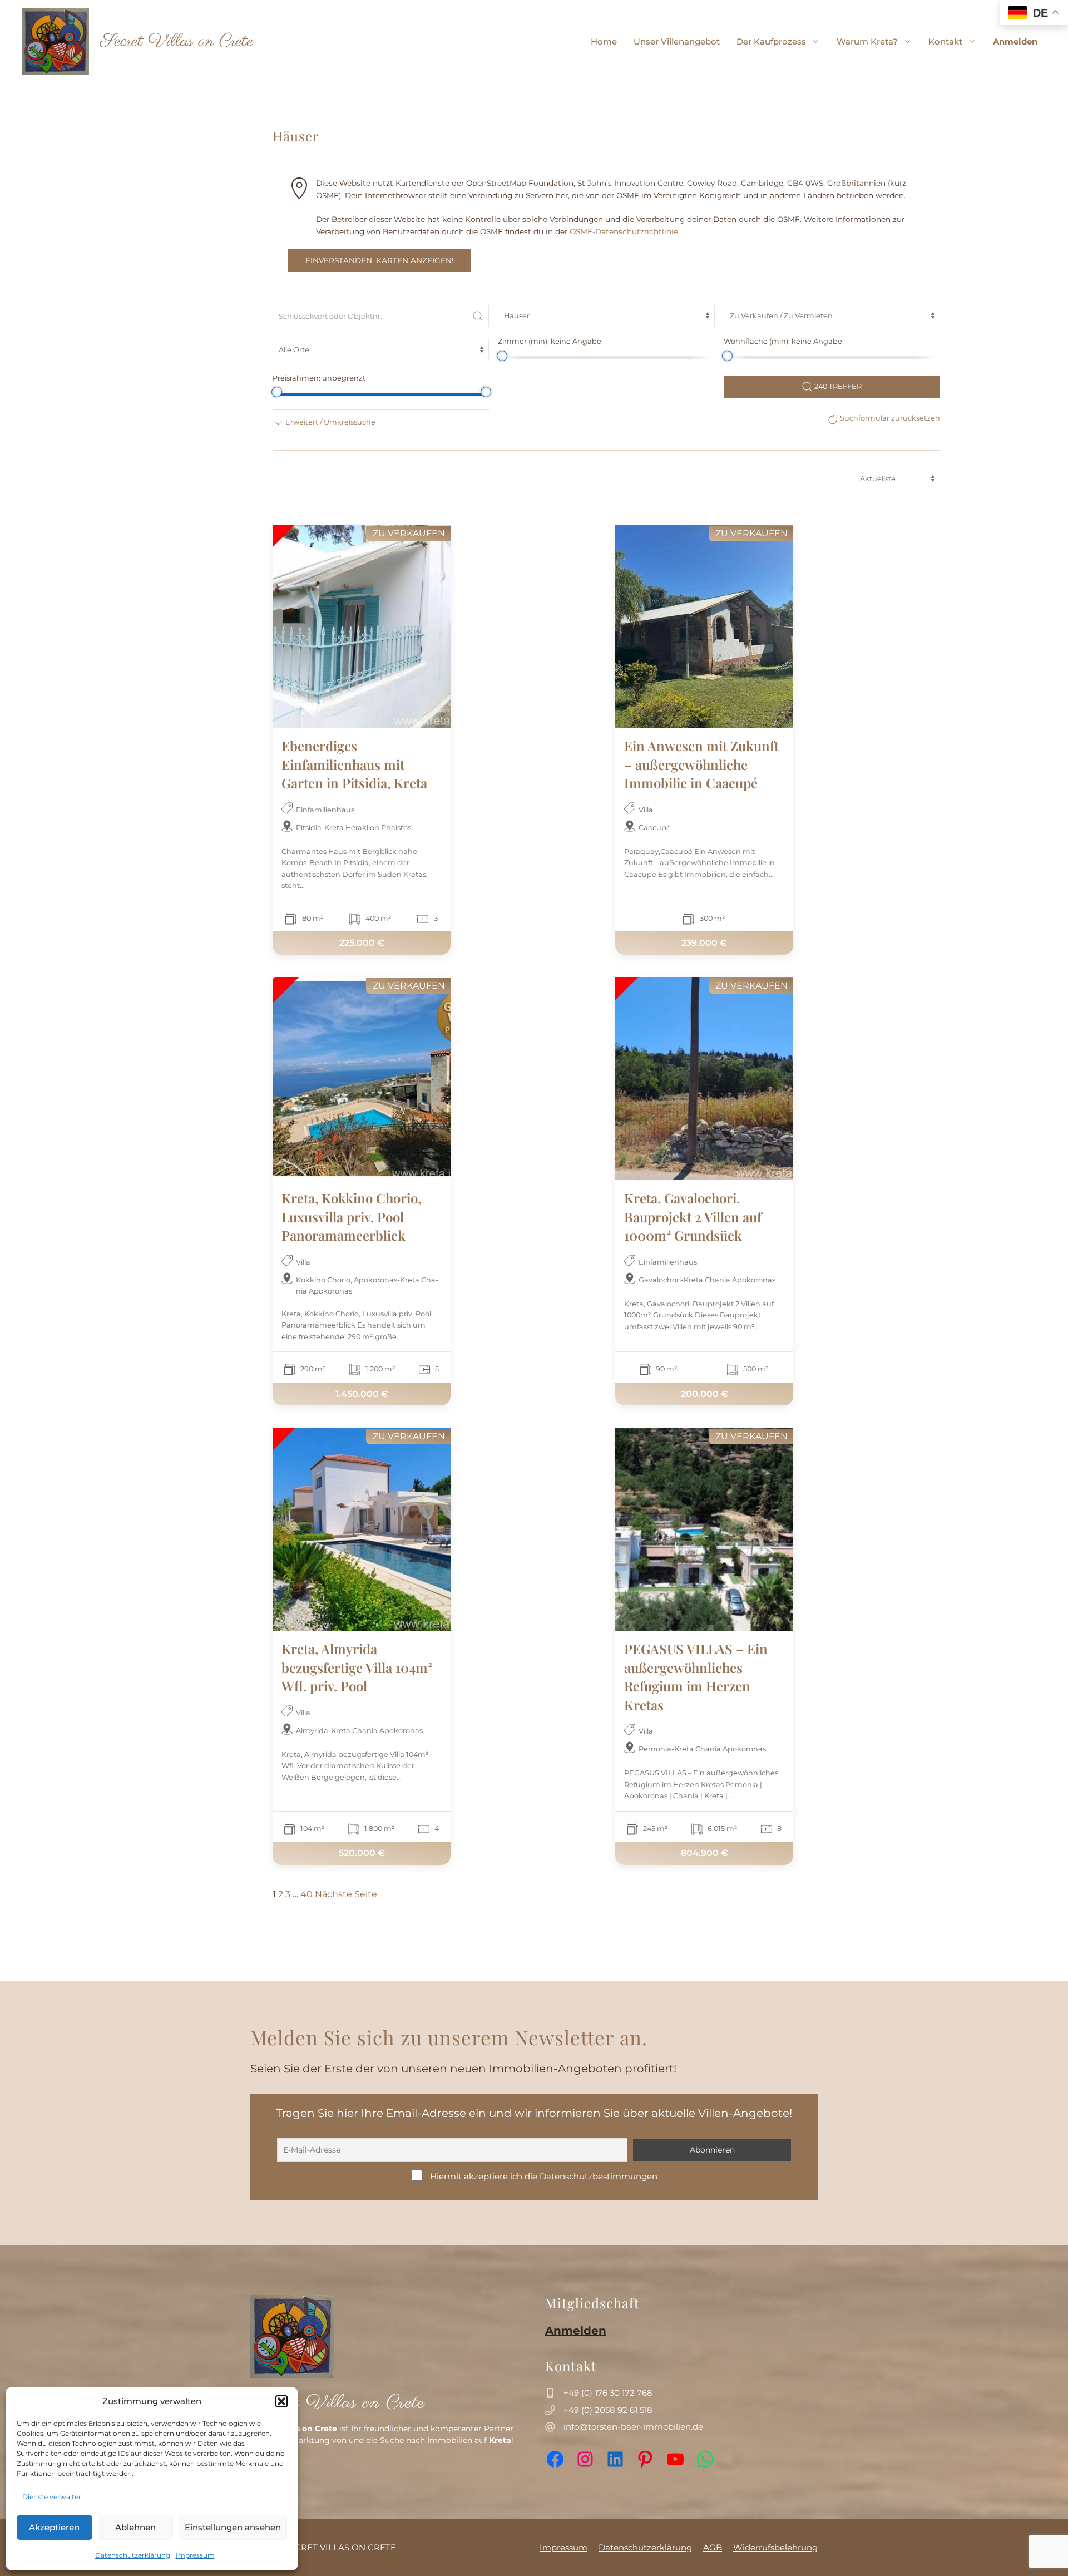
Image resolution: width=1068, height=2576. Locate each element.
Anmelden (1015, 41)
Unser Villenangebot (677, 41)
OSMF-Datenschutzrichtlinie (624, 231)
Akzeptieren (54, 2527)
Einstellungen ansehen (233, 2527)
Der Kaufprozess (771, 41)
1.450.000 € (362, 1393)
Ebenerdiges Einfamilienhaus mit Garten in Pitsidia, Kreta (354, 764)
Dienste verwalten (53, 2497)
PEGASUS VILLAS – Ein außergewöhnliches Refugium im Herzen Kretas (696, 1677)
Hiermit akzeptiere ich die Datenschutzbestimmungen (544, 2176)
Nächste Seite (346, 1894)
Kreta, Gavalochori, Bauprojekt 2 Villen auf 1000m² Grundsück (693, 1217)
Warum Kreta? (867, 41)
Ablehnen (135, 2527)
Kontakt (945, 41)
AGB (713, 2547)
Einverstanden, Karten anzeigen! (380, 260)
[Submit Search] (478, 316)
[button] (281, 2401)
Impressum (195, 2555)
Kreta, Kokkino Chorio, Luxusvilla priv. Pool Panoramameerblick (351, 1217)
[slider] (501, 356)
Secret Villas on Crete (177, 41)
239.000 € (704, 943)
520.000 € (362, 1853)
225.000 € (362, 943)
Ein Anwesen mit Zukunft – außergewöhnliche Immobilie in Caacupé (701, 764)
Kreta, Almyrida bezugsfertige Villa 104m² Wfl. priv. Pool (357, 1667)
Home (604, 41)
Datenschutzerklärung (133, 2555)
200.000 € (704, 1393)
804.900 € (704, 1853)
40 (306, 1894)
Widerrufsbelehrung (775, 2547)
